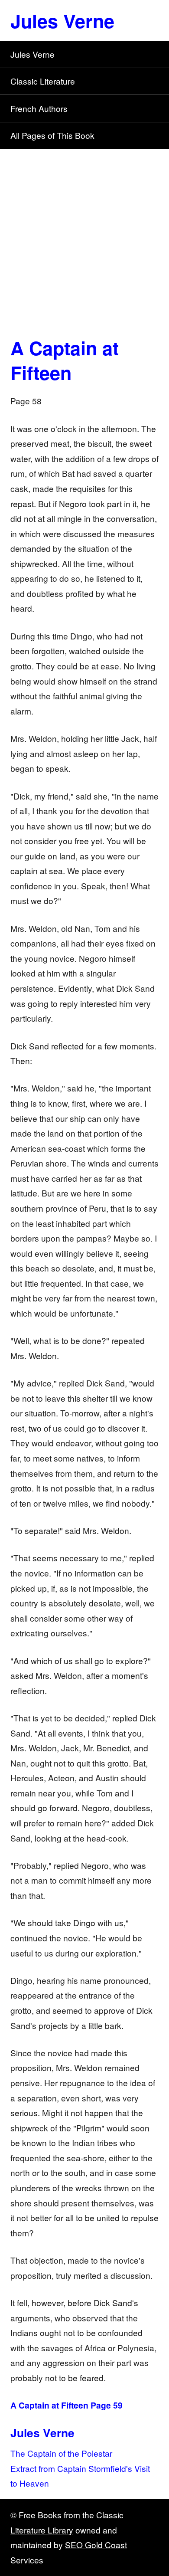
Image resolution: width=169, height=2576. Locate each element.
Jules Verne (62, 20)
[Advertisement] (84, 238)
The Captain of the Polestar (61, 2453)
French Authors (39, 108)
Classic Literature (43, 81)
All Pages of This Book (52, 135)
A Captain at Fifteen (65, 360)
